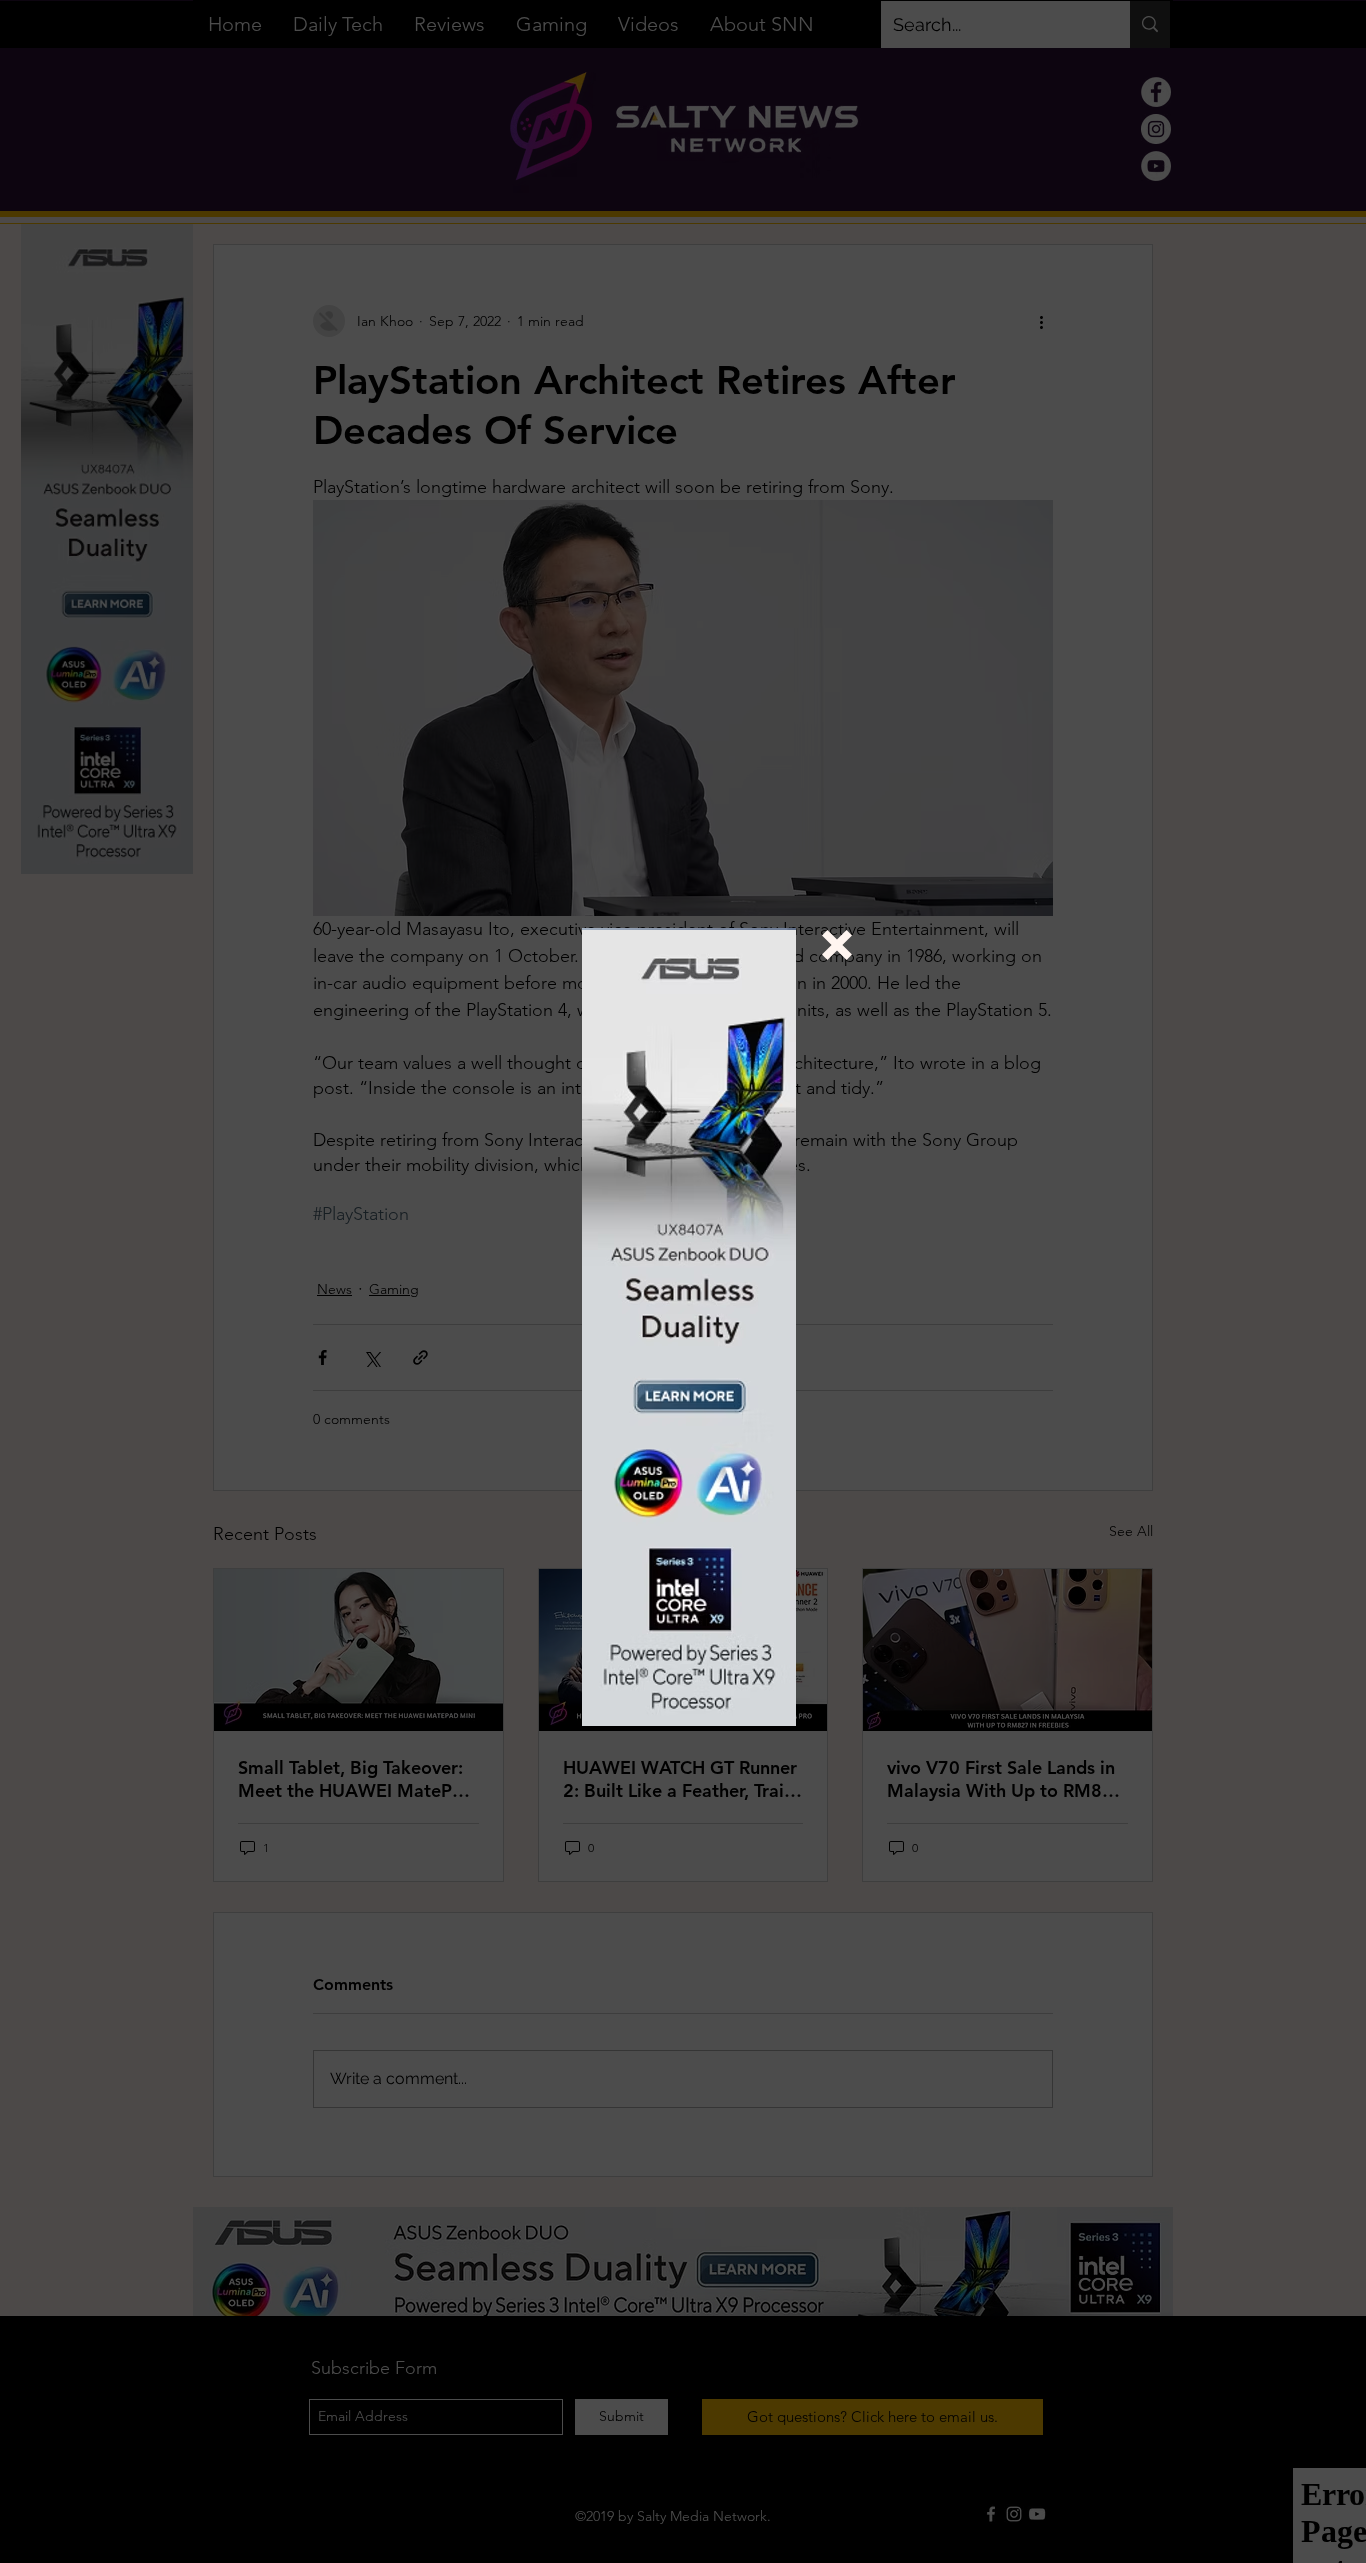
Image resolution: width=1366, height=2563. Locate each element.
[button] (837, 945)
